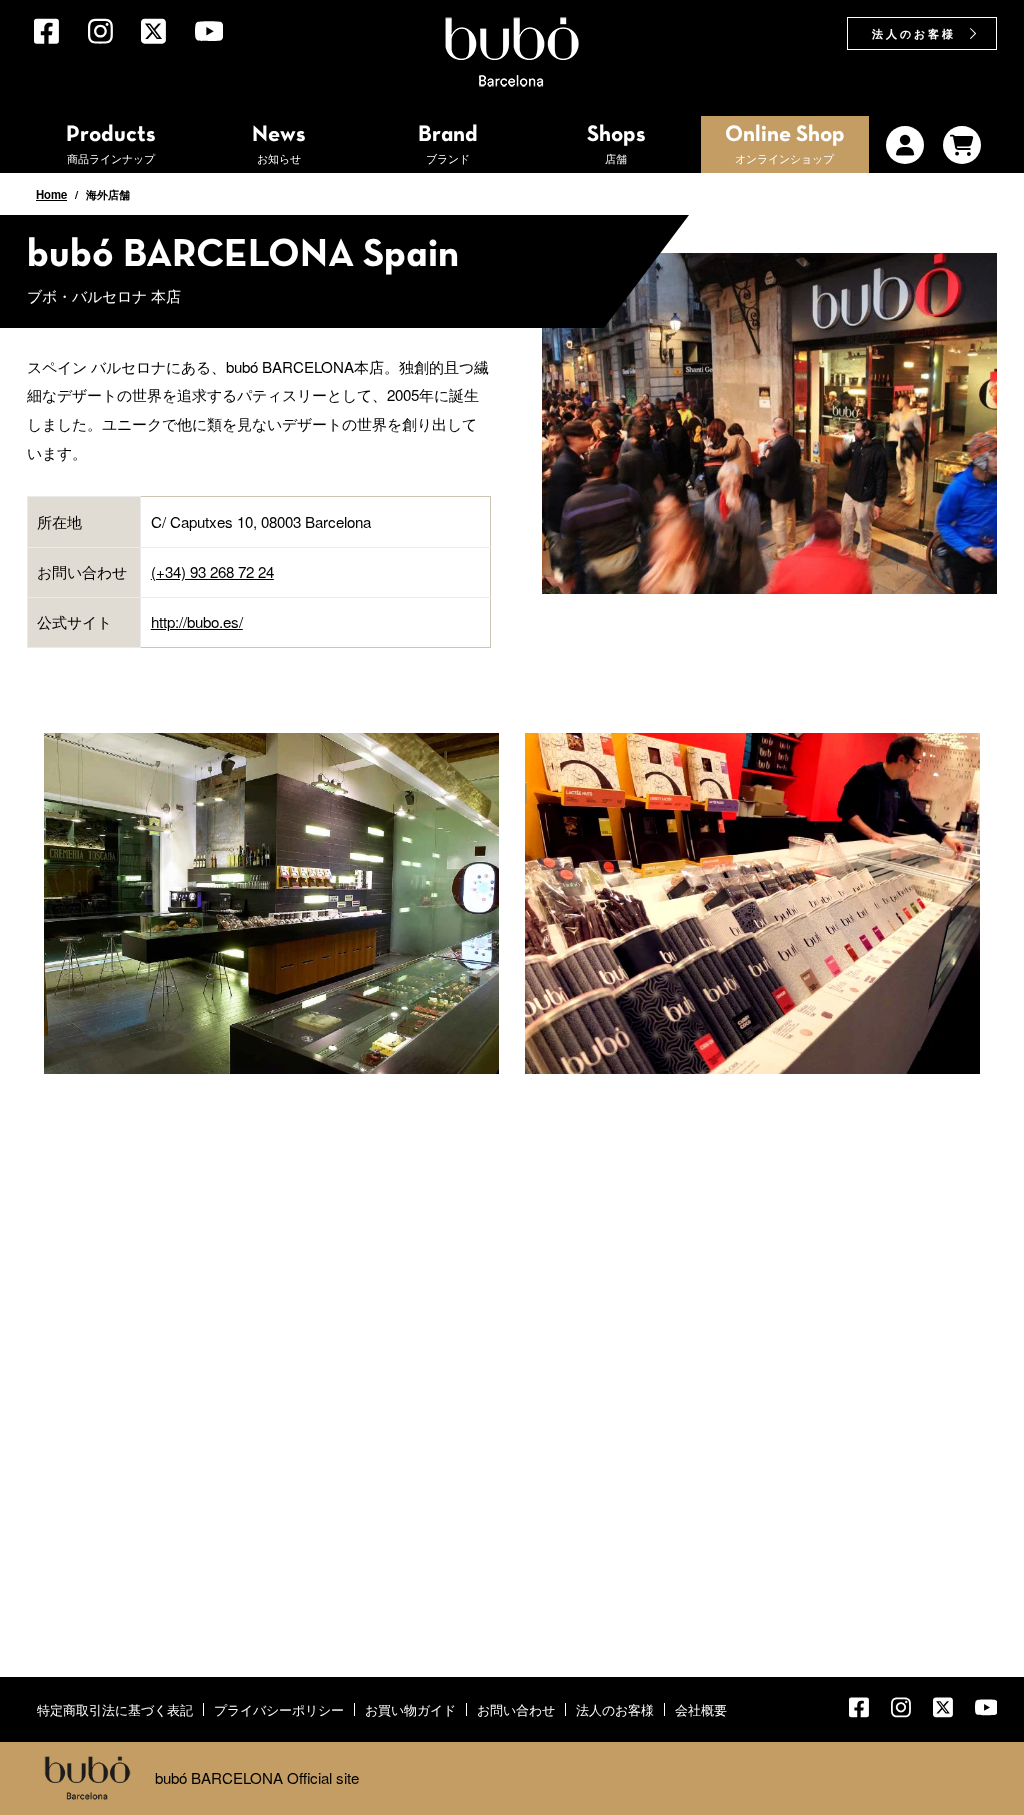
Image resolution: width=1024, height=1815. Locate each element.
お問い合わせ (516, 1709)
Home (51, 194)
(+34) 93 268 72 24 (212, 571)
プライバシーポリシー (279, 1709)
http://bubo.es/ (197, 621)
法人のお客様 (914, 33)
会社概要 (701, 1709)
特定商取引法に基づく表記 (115, 1709)
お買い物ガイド (410, 1709)
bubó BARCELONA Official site (257, 1777)
